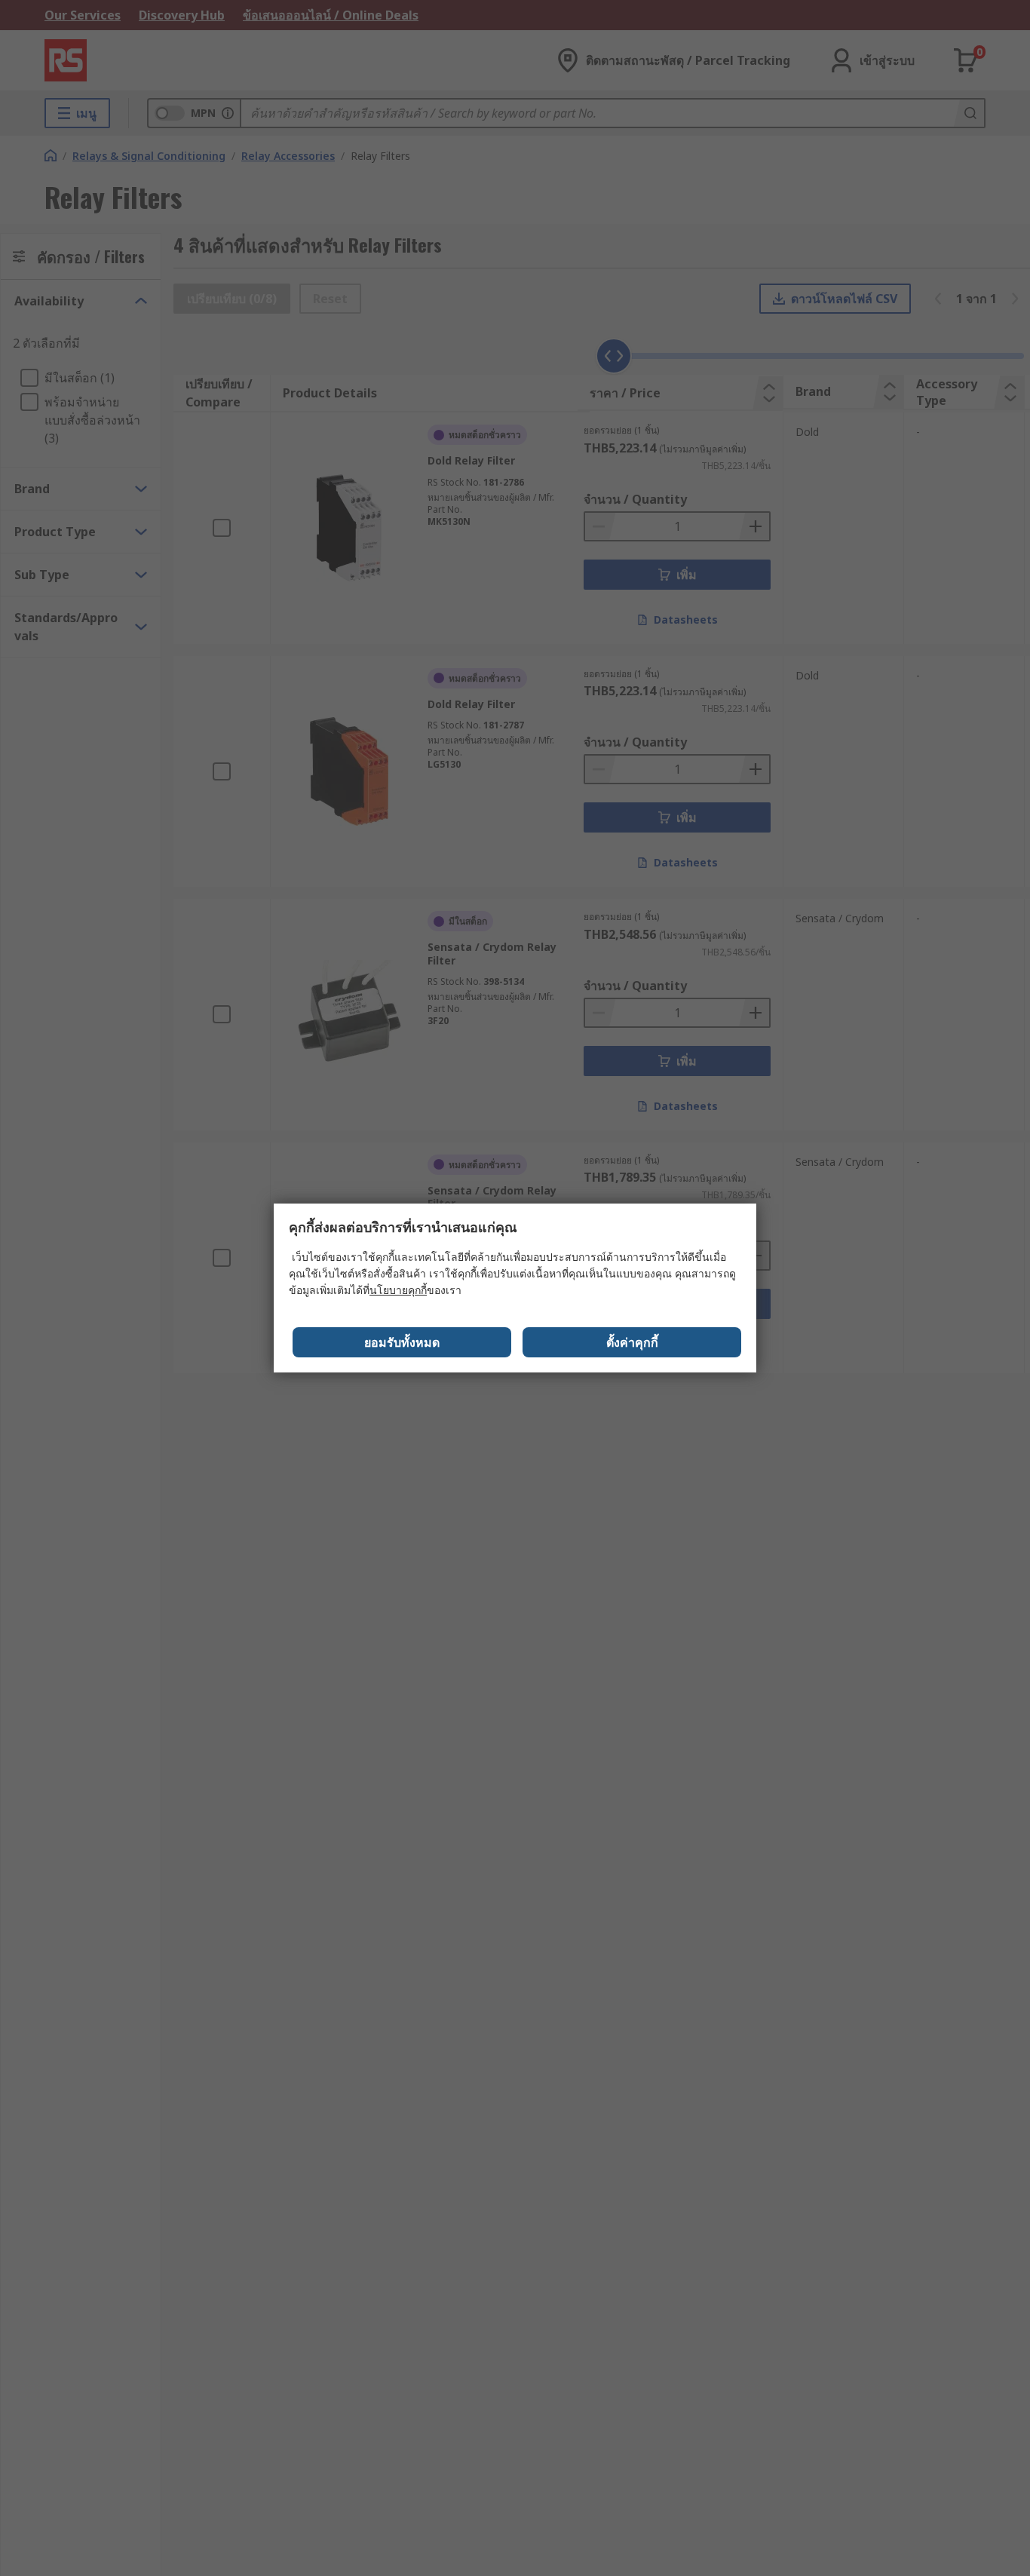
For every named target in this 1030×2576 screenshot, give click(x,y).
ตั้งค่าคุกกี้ (632, 1342)
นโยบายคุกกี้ (398, 1290)
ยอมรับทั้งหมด (402, 1342)
